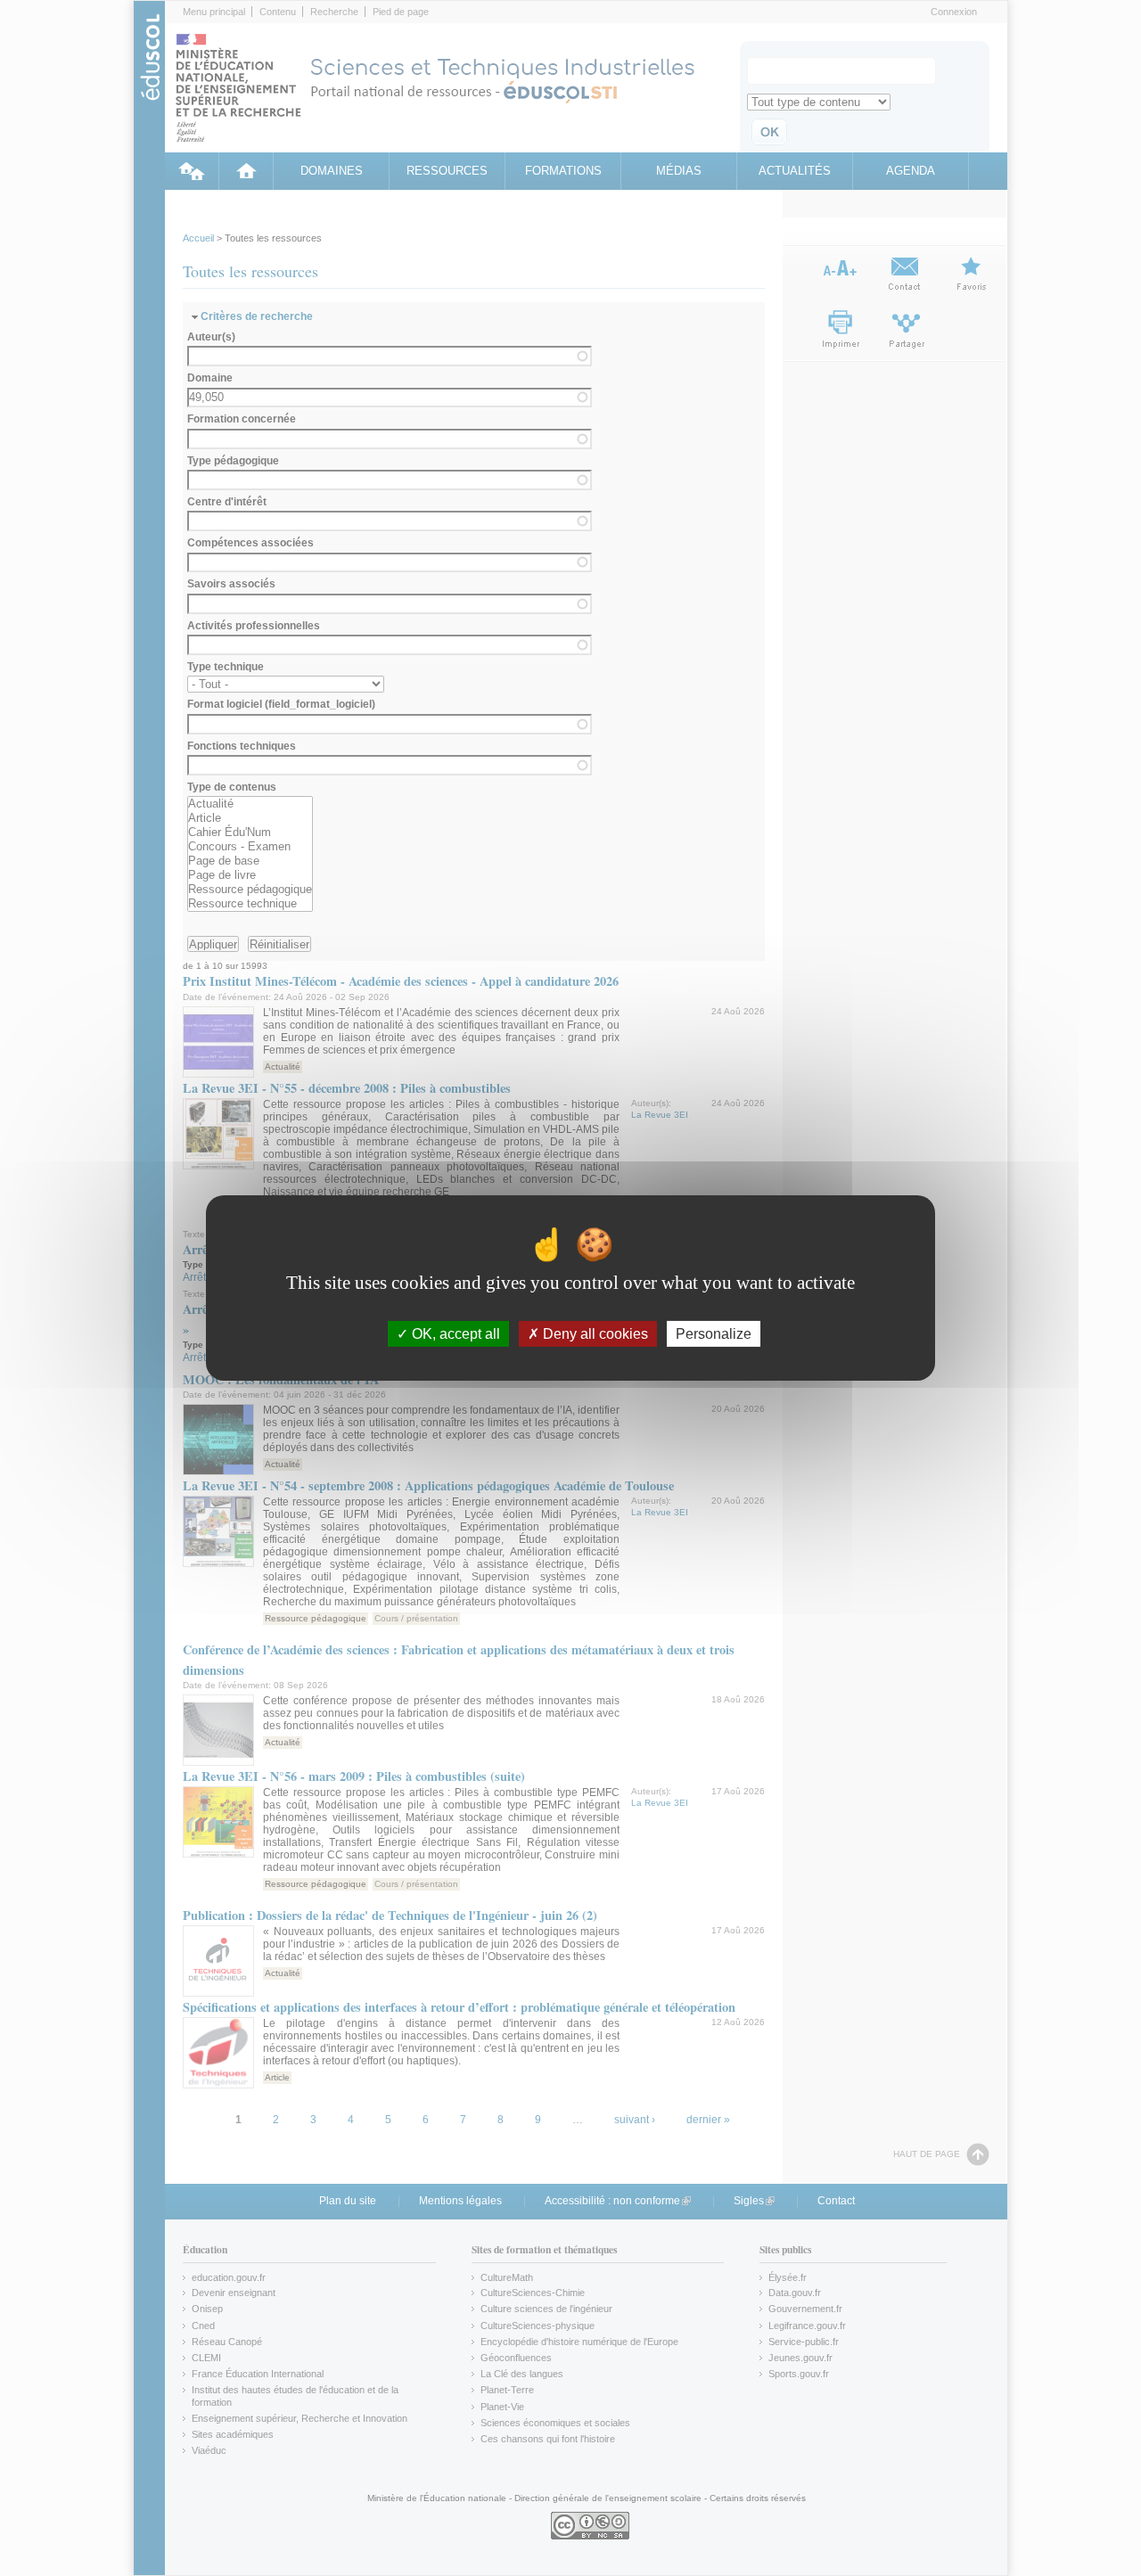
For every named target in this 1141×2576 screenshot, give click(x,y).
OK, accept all (454, 1334)
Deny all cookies (594, 1334)
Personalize (714, 1334)
